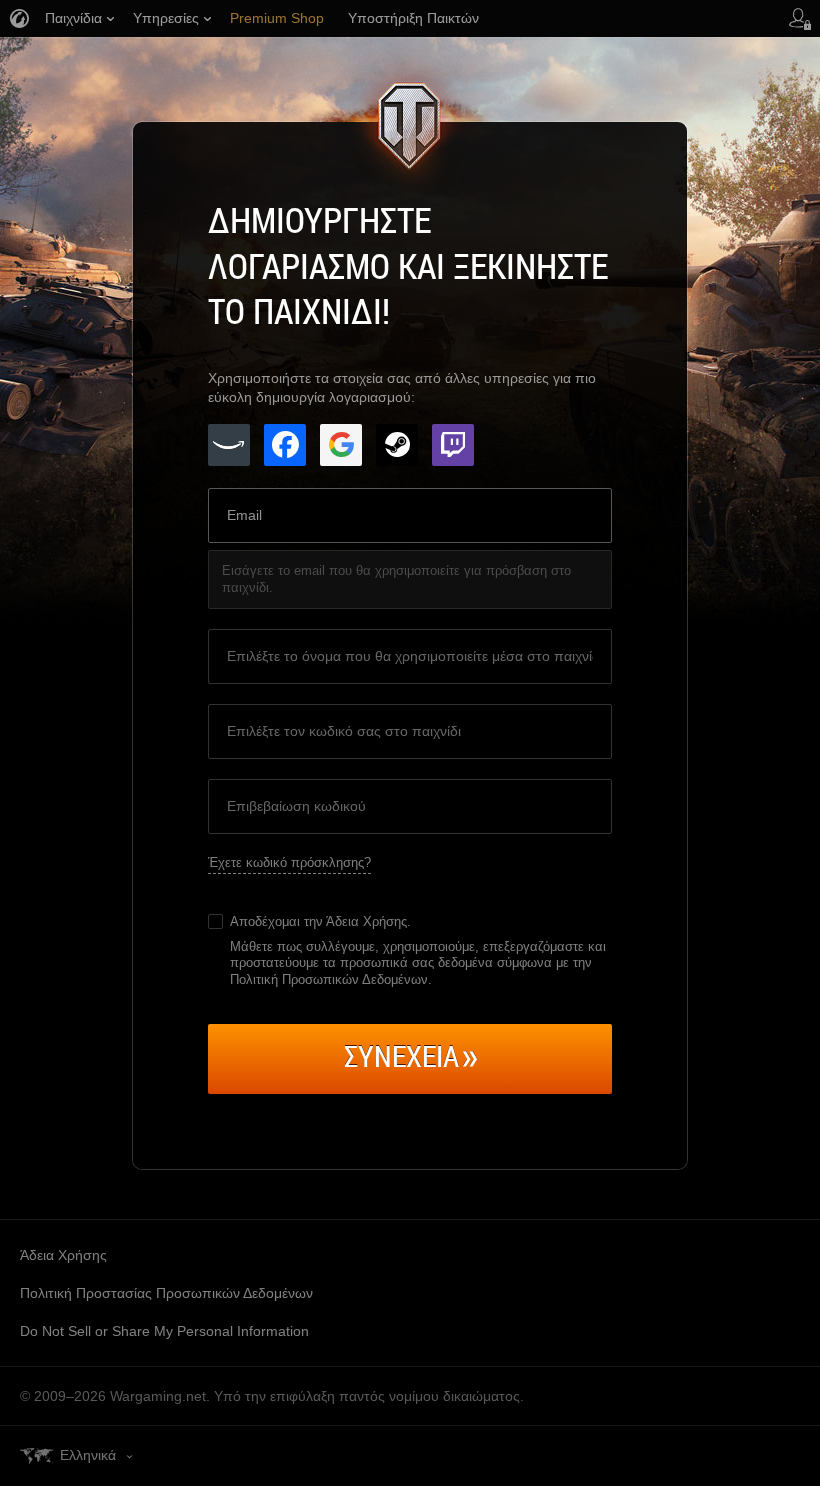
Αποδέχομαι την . (320, 921)
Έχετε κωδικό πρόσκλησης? (289, 862)
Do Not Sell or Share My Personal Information (164, 1331)
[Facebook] (285, 445)
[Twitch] (453, 445)
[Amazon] (229, 445)
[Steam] (397, 445)
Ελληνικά (88, 1455)
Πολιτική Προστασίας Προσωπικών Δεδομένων (166, 1293)
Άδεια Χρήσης (366, 921)
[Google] (341, 445)
